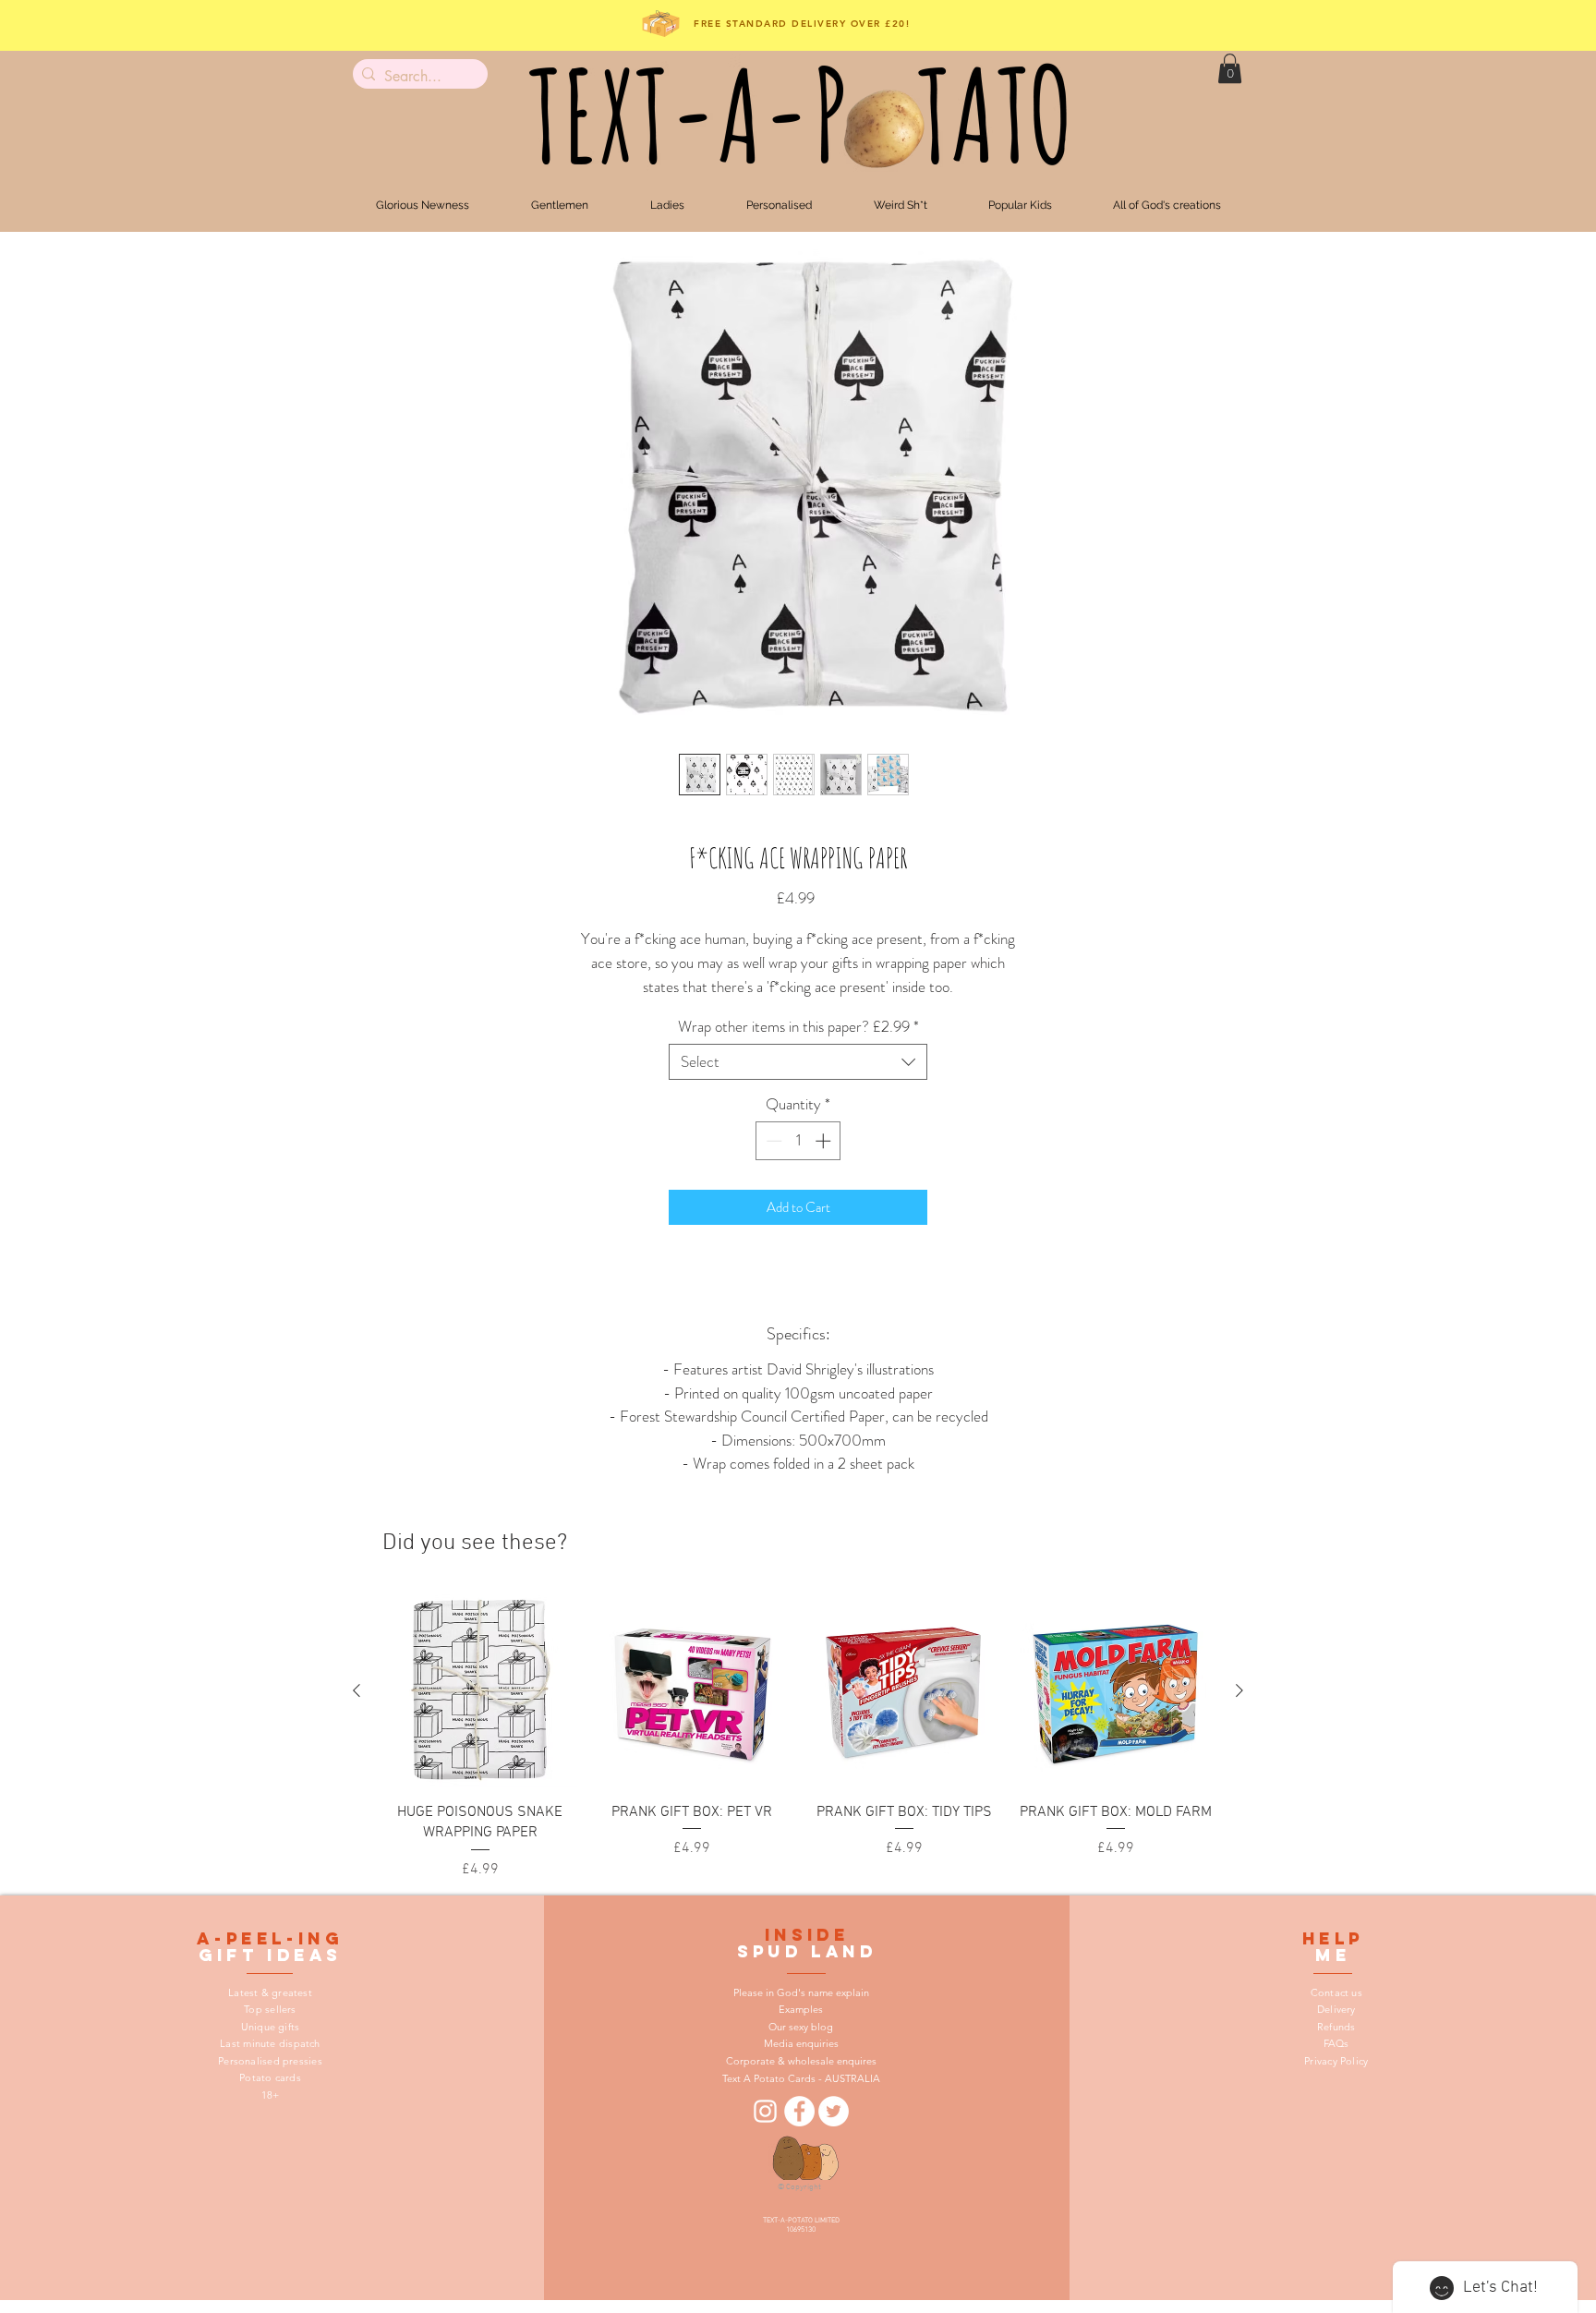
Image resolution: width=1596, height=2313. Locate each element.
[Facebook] (799, 2111)
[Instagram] (765, 2111)
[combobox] (798, 1062)
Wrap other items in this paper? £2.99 (798, 1027)
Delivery (1336, 2009)
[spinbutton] (798, 1141)
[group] (798, 1738)
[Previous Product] (357, 1690)
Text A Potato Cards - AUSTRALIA (801, 2078)
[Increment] (825, 1141)
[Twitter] (834, 2111)
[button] (1230, 68)
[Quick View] (480, 1691)
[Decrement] (772, 1141)
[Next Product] (1239, 1690)
